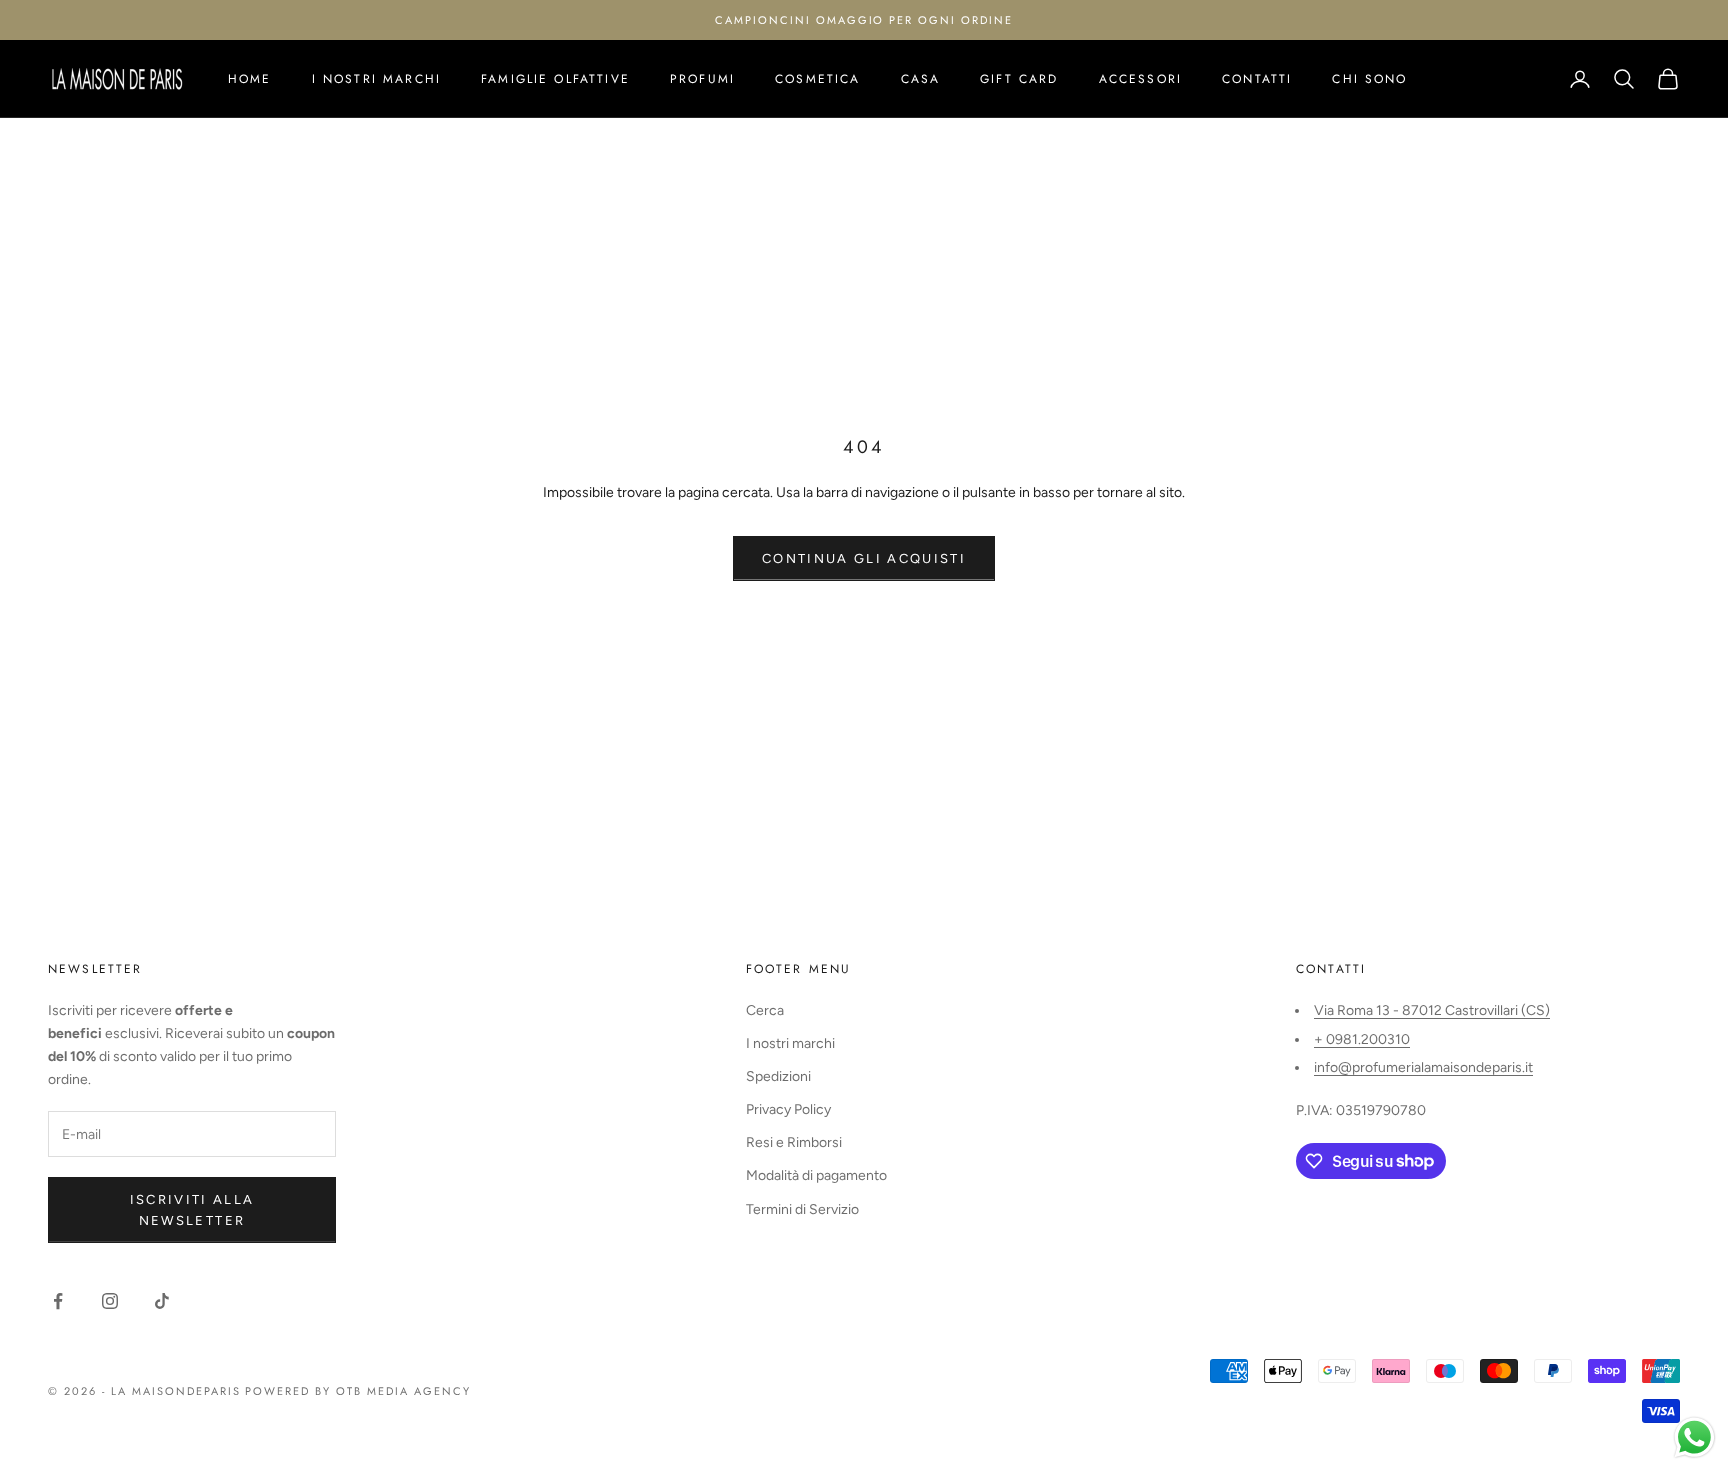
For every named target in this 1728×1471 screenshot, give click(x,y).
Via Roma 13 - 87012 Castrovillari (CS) (1432, 1010)
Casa (921, 79)
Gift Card (1019, 79)
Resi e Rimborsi (794, 1142)
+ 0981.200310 (1362, 1039)
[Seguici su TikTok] (162, 1301)
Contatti (1257, 79)
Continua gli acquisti (864, 558)
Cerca (765, 1010)
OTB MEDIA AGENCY (403, 1391)
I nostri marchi (376, 79)
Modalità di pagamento (816, 1175)
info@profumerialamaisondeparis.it (1423, 1067)
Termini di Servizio (802, 1209)
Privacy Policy (788, 1109)
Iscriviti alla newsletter (192, 1210)
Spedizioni (778, 1076)
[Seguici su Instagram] (110, 1301)
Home (250, 79)
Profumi (702, 79)
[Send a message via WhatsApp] (1694, 1437)
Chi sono (1369, 79)
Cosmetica (817, 79)
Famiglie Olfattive (555, 79)
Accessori (1140, 79)
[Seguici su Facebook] (58, 1301)
